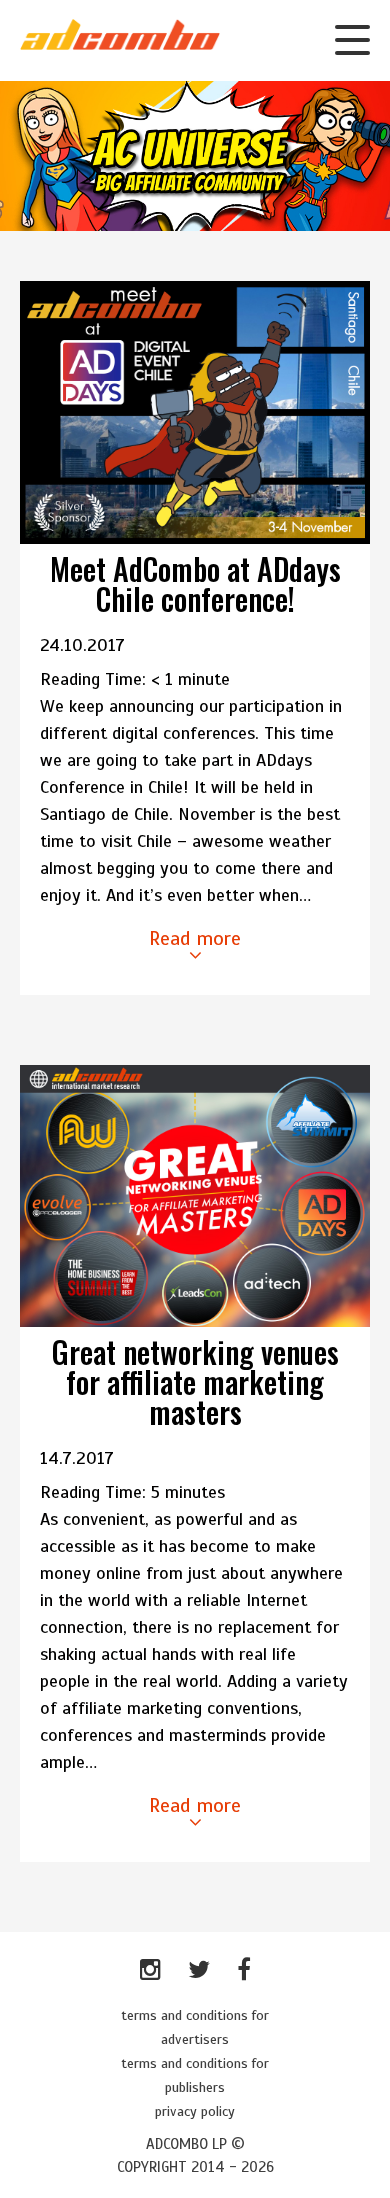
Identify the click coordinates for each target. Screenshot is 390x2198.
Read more (195, 938)
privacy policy (195, 2111)
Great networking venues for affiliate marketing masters (195, 1381)
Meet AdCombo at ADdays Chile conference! (195, 583)
